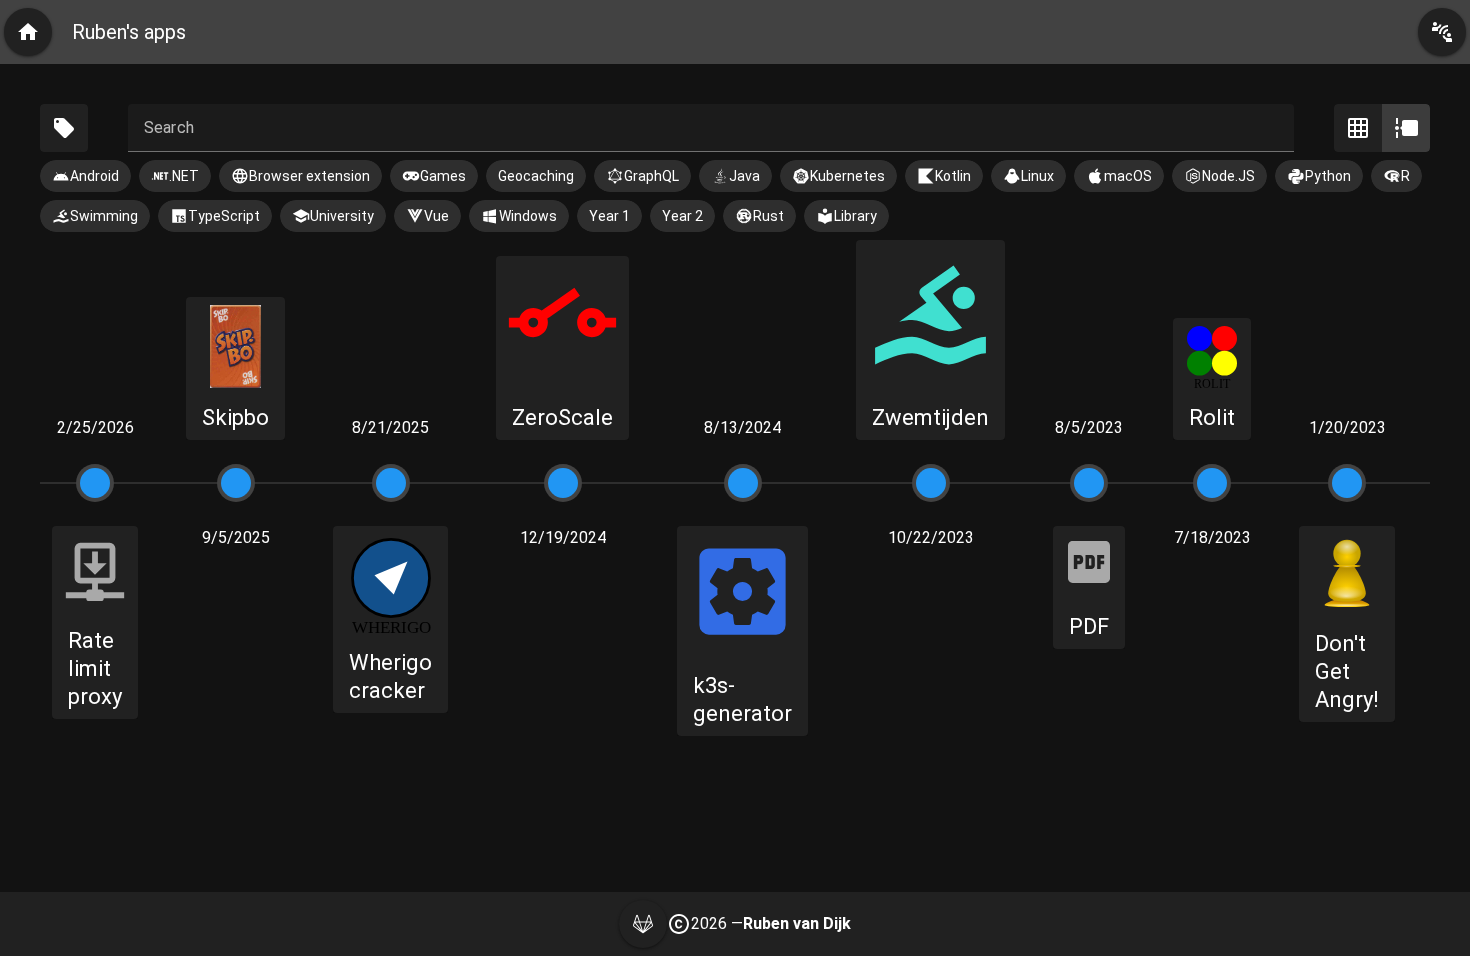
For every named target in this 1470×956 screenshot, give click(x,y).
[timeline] (1406, 128)
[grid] (1358, 128)
